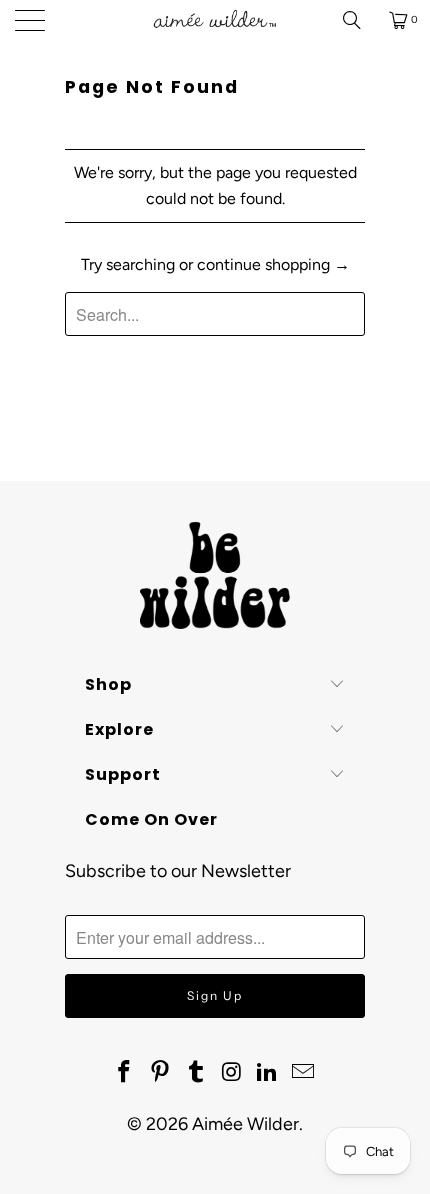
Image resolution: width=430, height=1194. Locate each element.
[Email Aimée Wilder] (303, 1073)
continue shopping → (273, 264)
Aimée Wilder (245, 1124)
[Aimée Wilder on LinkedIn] (268, 1073)
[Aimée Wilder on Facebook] (125, 1073)
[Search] (359, 20)
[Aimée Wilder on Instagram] (232, 1073)
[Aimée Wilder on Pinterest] (161, 1073)
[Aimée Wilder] (215, 20)
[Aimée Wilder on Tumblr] (196, 1073)
